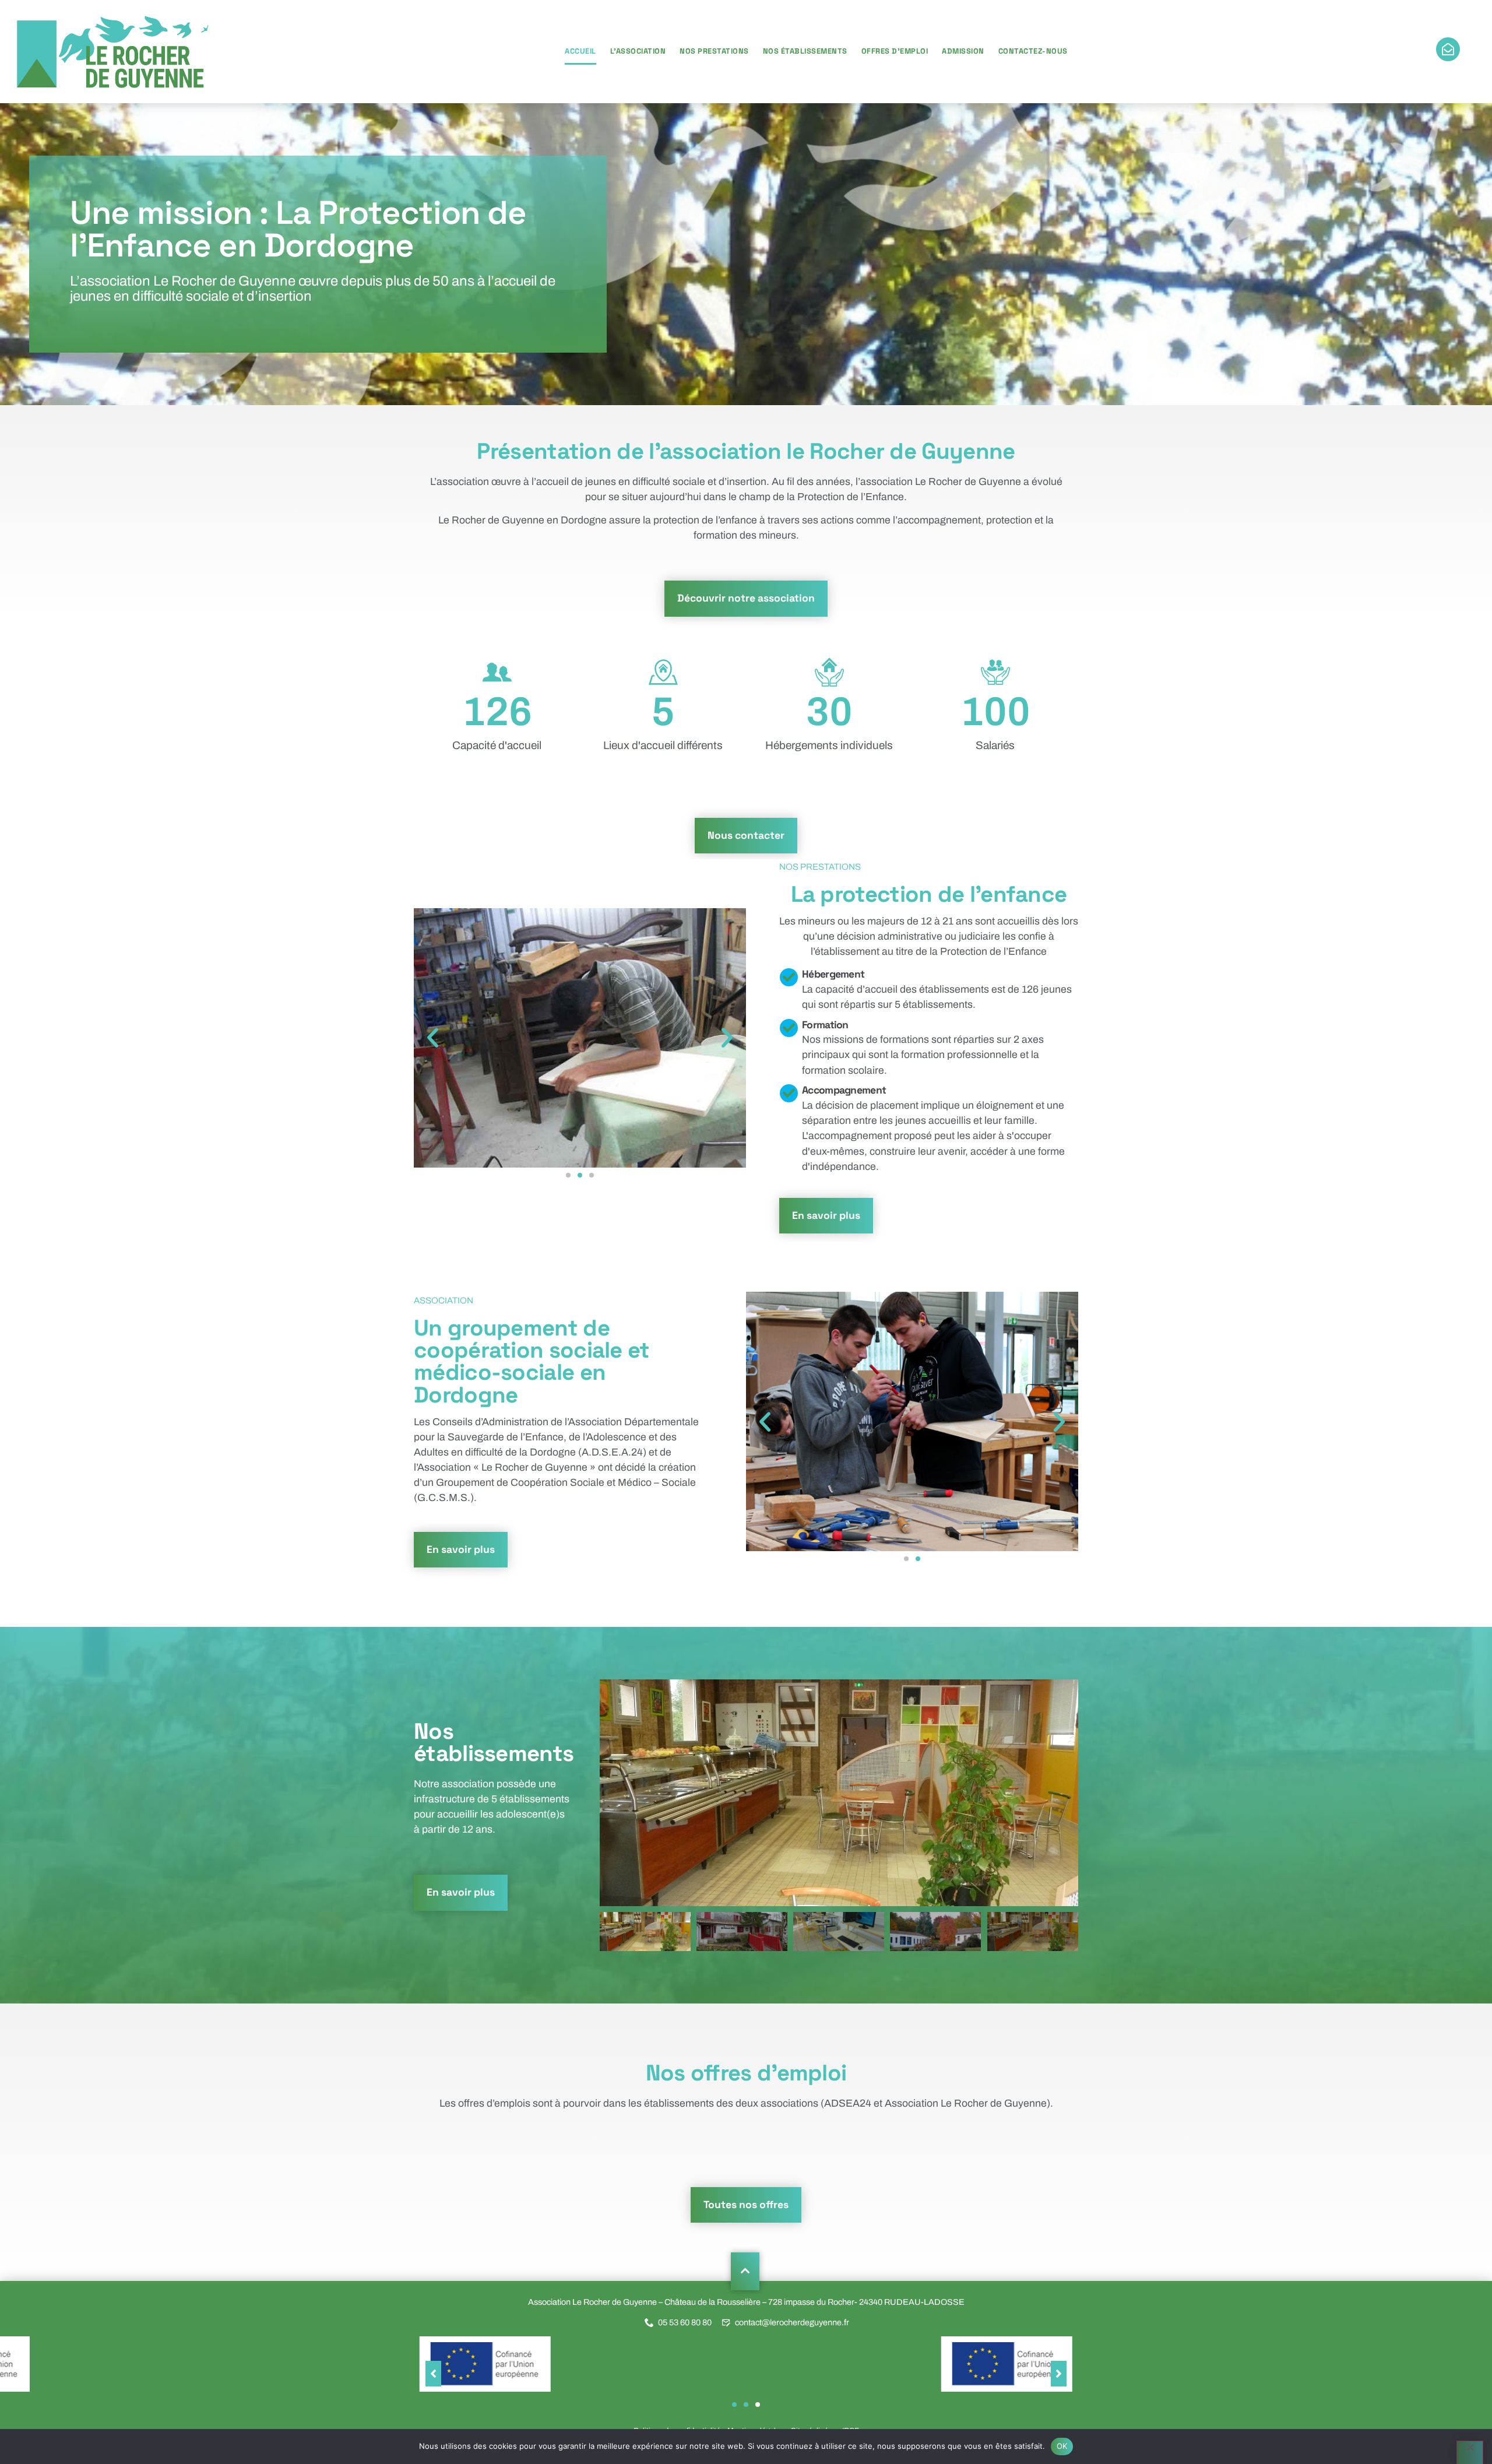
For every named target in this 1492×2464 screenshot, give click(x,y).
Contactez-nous (1033, 51)
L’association (638, 51)
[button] (433, 1038)
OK (1062, 2446)
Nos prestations (714, 51)
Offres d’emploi (895, 51)
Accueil (580, 51)
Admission (963, 51)
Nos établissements (805, 51)
